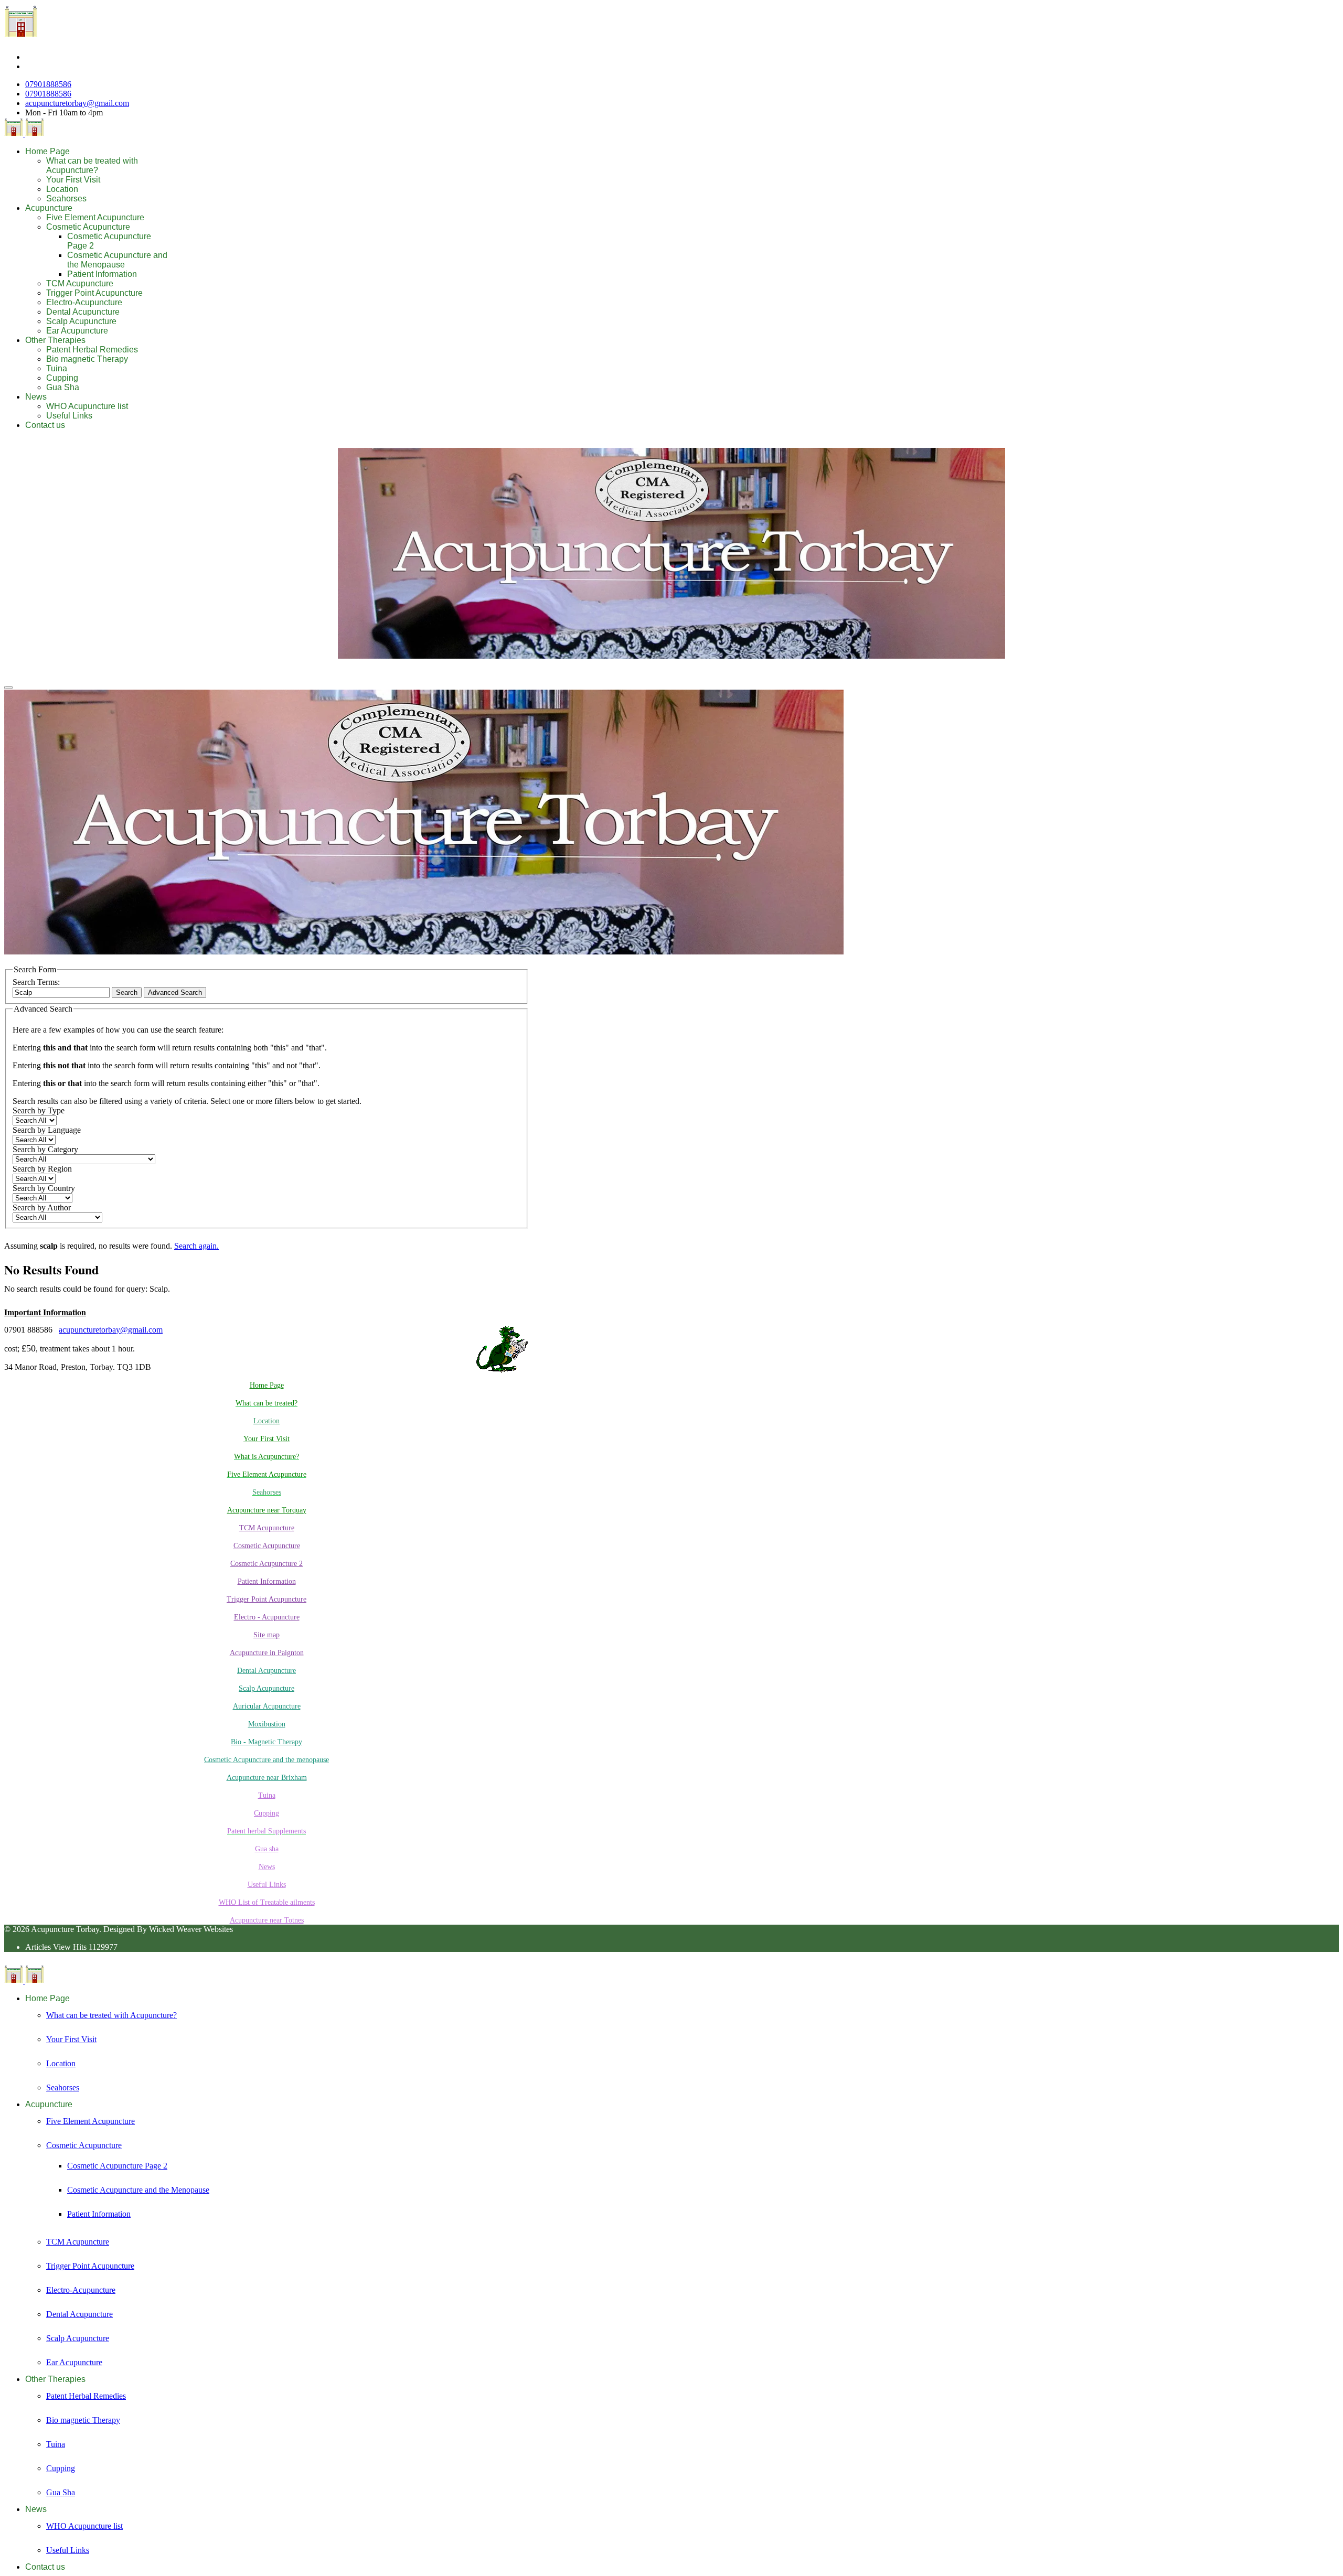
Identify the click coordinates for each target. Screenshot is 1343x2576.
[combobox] (61, 992)
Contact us (45, 425)
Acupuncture (49, 208)
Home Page (47, 151)
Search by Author (42, 1207)
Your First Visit (73, 180)
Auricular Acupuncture (267, 1706)
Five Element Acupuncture (95, 217)
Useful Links (69, 416)
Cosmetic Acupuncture (88, 227)
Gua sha (267, 1849)
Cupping (62, 378)
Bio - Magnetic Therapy (267, 1742)
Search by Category (45, 1149)
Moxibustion (267, 1724)
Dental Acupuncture (83, 312)
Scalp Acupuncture (81, 321)
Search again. (196, 1246)
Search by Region (42, 1169)
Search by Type (39, 1110)
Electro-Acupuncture (84, 302)
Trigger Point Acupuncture (94, 293)
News (36, 397)
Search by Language (47, 1130)
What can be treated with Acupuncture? (92, 165)
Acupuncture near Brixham (267, 1778)
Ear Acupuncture (77, 331)
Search (127, 992)
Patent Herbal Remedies (92, 350)
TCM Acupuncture (80, 283)
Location (62, 189)
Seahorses (66, 198)
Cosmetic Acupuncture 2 (267, 1564)
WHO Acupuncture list (87, 406)
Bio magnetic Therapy (87, 359)
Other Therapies (55, 340)
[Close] (8, 688)
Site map (267, 1635)
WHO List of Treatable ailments (267, 1902)
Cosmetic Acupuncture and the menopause (267, 1760)
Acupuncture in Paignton (267, 1653)
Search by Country (44, 1188)
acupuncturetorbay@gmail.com (77, 103)
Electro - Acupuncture (267, 1617)
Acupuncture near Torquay (267, 1510)
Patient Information (102, 274)
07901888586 (48, 84)
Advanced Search (175, 992)
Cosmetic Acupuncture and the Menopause (117, 260)
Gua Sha (63, 387)
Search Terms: (36, 982)
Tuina (57, 368)
